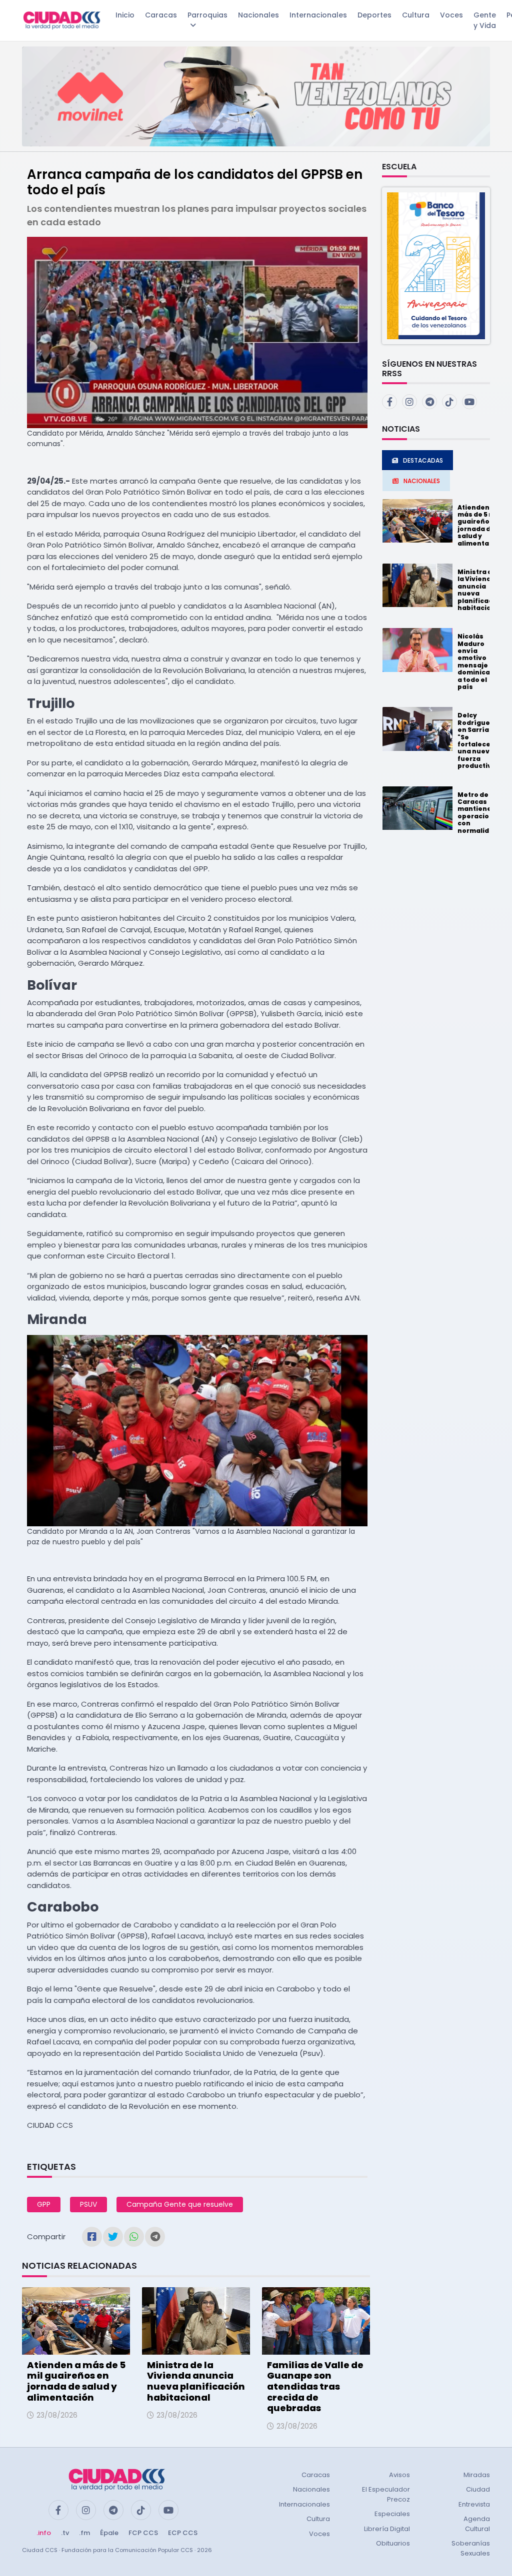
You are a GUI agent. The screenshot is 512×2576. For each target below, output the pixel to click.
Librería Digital (387, 2529)
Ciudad (478, 2489)
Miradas (477, 2475)
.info (44, 2533)
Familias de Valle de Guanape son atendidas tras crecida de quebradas (315, 2386)
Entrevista (474, 2504)
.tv (65, 2533)
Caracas (161, 15)
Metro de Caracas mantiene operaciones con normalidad (480, 813)
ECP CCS (183, 2533)
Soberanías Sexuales (471, 2548)
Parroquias (207, 15)
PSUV (88, 2204)
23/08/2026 (57, 2415)
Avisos (399, 2475)
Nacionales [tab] (422, 481)
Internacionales (318, 15)
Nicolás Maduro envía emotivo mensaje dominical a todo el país (475, 661)
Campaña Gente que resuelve (180, 2204)
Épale (109, 2533)
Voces (451, 15)
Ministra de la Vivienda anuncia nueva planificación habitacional (196, 2381)
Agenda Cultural (477, 2524)
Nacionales (258, 15)
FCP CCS (143, 2533)
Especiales (392, 2514)
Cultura (416, 15)
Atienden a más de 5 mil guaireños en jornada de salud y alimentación (76, 2381)
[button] (436, 265)
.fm (84, 2533)
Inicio (125, 15)
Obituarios (393, 2543)
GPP (44, 2204)
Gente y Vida (485, 20)
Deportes (374, 15)
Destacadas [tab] (423, 460)
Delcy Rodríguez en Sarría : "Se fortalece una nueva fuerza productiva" (478, 740)
